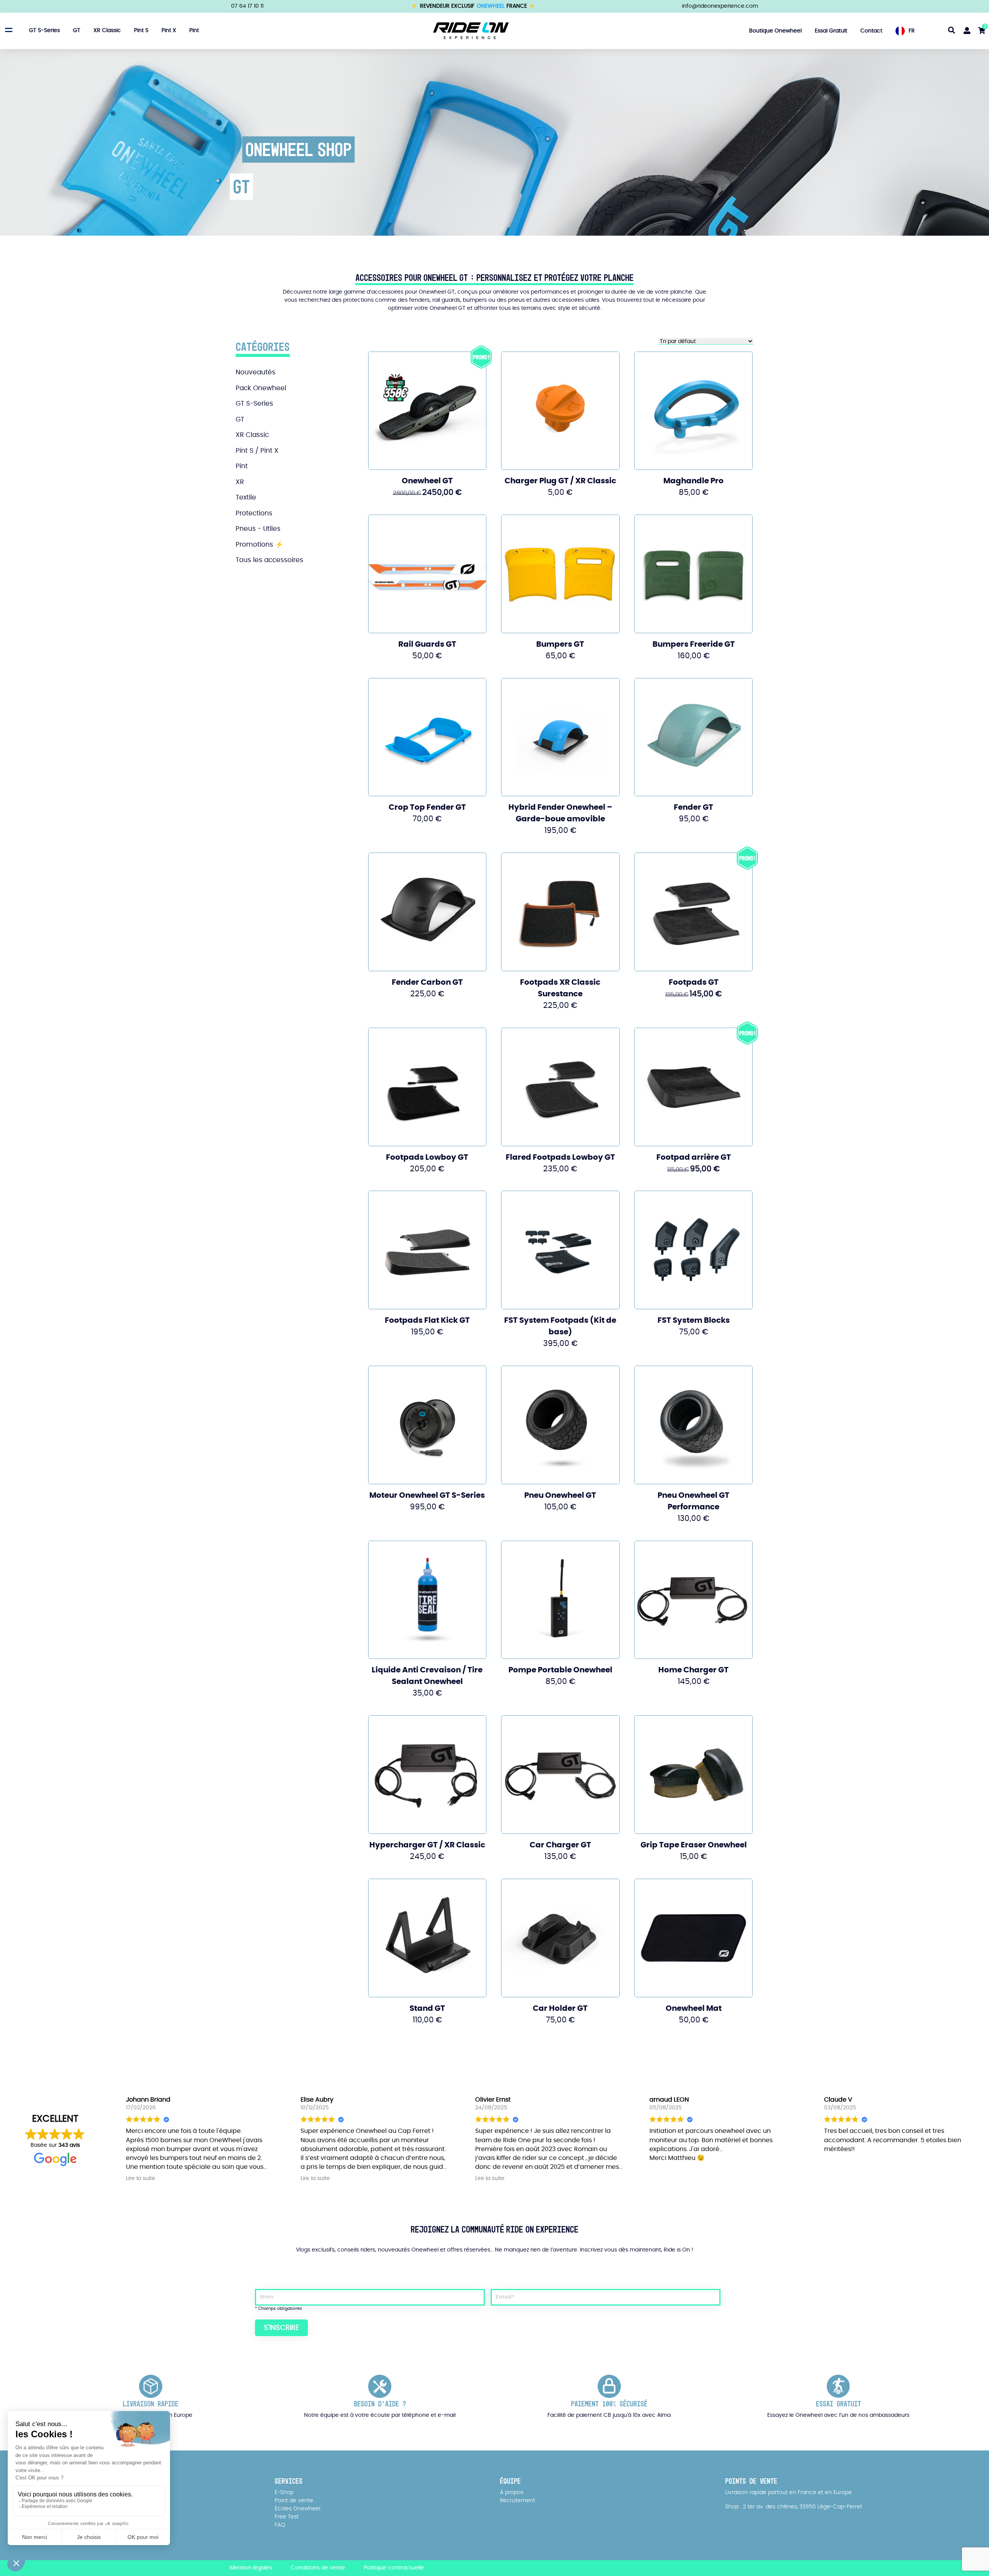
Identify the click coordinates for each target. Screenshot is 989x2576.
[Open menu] (8, 30)
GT (77, 31)
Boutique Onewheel (775, 31)
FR (912, 31)
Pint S (141, 31)
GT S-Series (44, 31)
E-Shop (284, 2493)
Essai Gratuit (831, 31)
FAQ (280, 2525)
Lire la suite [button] (141, 2178)
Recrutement (517, 2501)
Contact (871, 31)
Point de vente (294, 2501)
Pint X (169, 31)
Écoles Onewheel (297, 2509)
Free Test (287, 2517)
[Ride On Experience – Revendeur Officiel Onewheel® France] (471, 31)
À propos (512, 2493)
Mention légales (251, 2568)
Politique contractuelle (394, 2568)
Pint (194, 31)
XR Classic (107, 31)
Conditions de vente (318, 2568)
